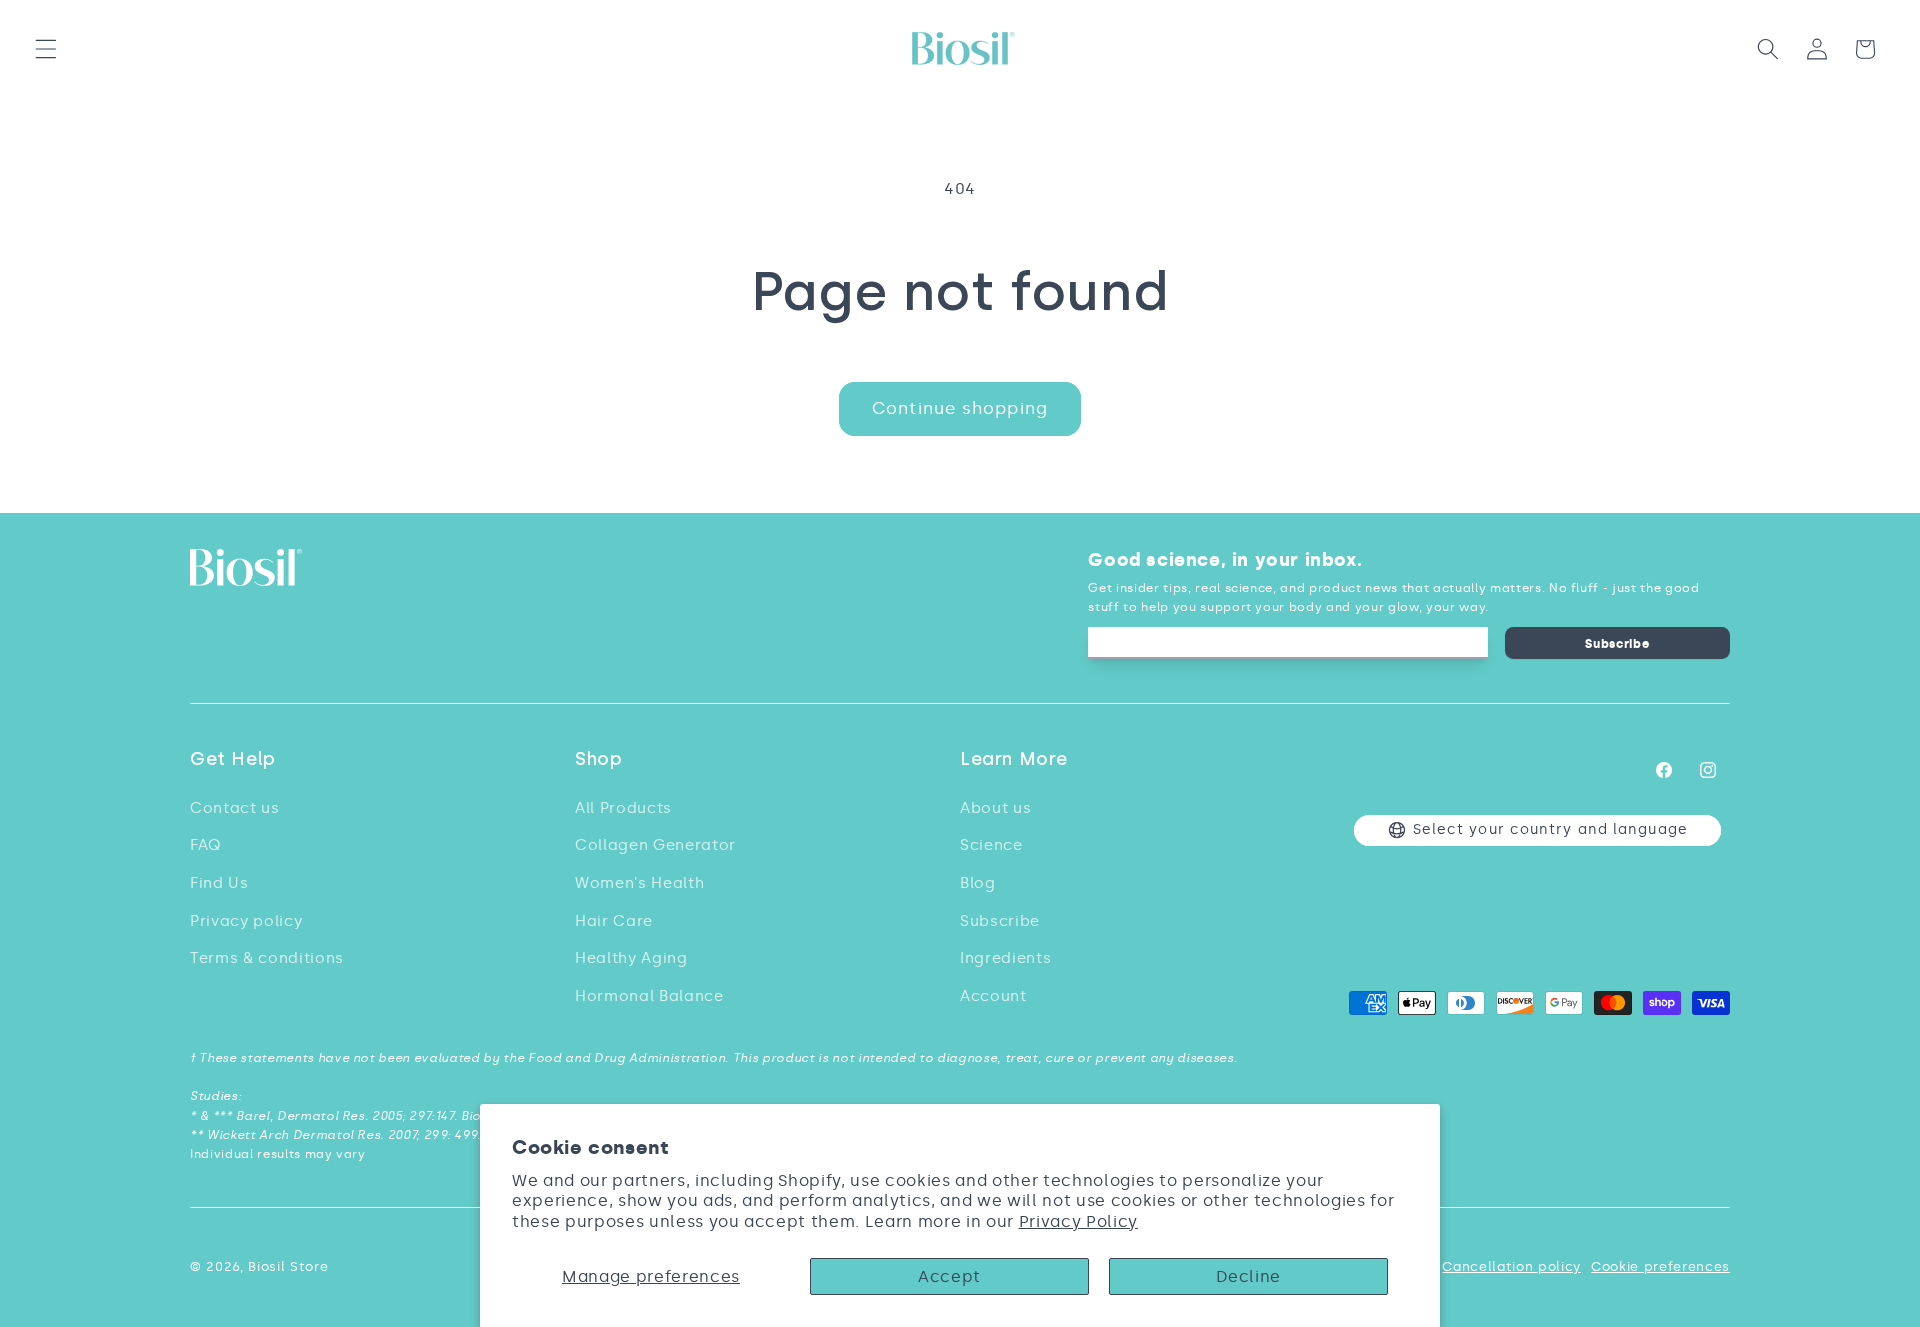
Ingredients (1005, 957)
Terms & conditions (267, 957)
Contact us (235, 807)
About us (995, 807)
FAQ (205, 844)
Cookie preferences (1660, 1266)
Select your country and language (1550, 829)
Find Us (219, 882)
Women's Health (639, 882)
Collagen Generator (655, 844)
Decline (1248, 1276)
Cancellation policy (1511, 1266)
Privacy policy (246, 920)
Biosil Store (288, 1266)
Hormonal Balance (649, 995)
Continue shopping (960, 408)
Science (991, 844)
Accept (949, 1276)
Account (993, 995)
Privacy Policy (1078, 1221)
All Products (623, 807)
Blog (978, 882)
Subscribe (1617, 643)
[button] (46, 49)
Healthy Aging (631, 957)
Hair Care (614, 920)
